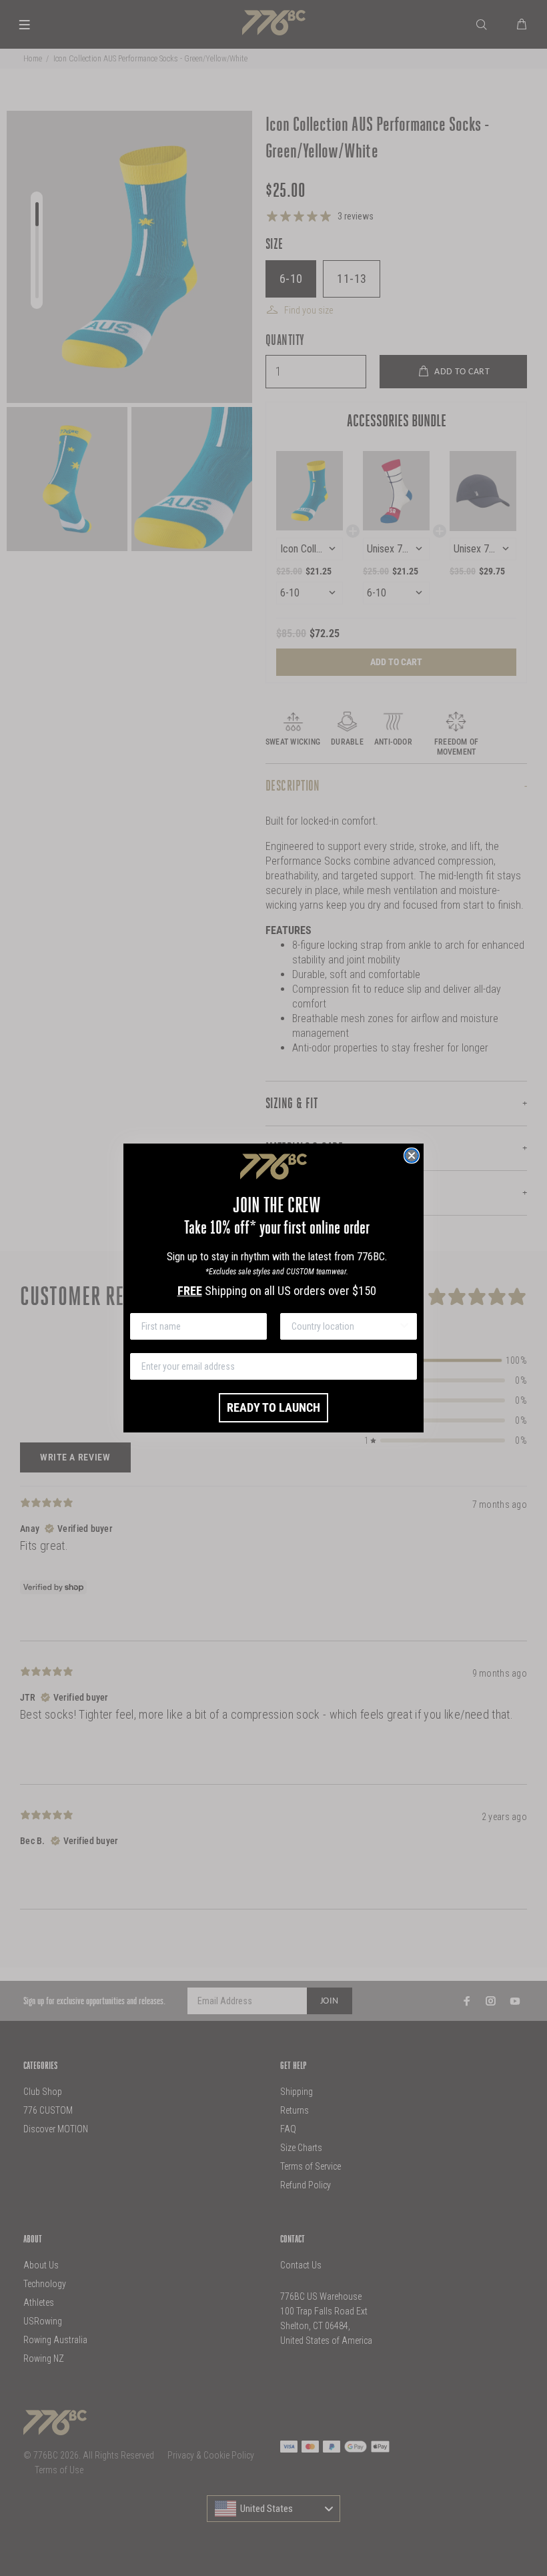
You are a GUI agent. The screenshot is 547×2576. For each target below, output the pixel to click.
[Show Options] (404, 1326)
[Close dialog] (412, 1156)
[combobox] (345, 1326)
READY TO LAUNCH (273, 1407)
